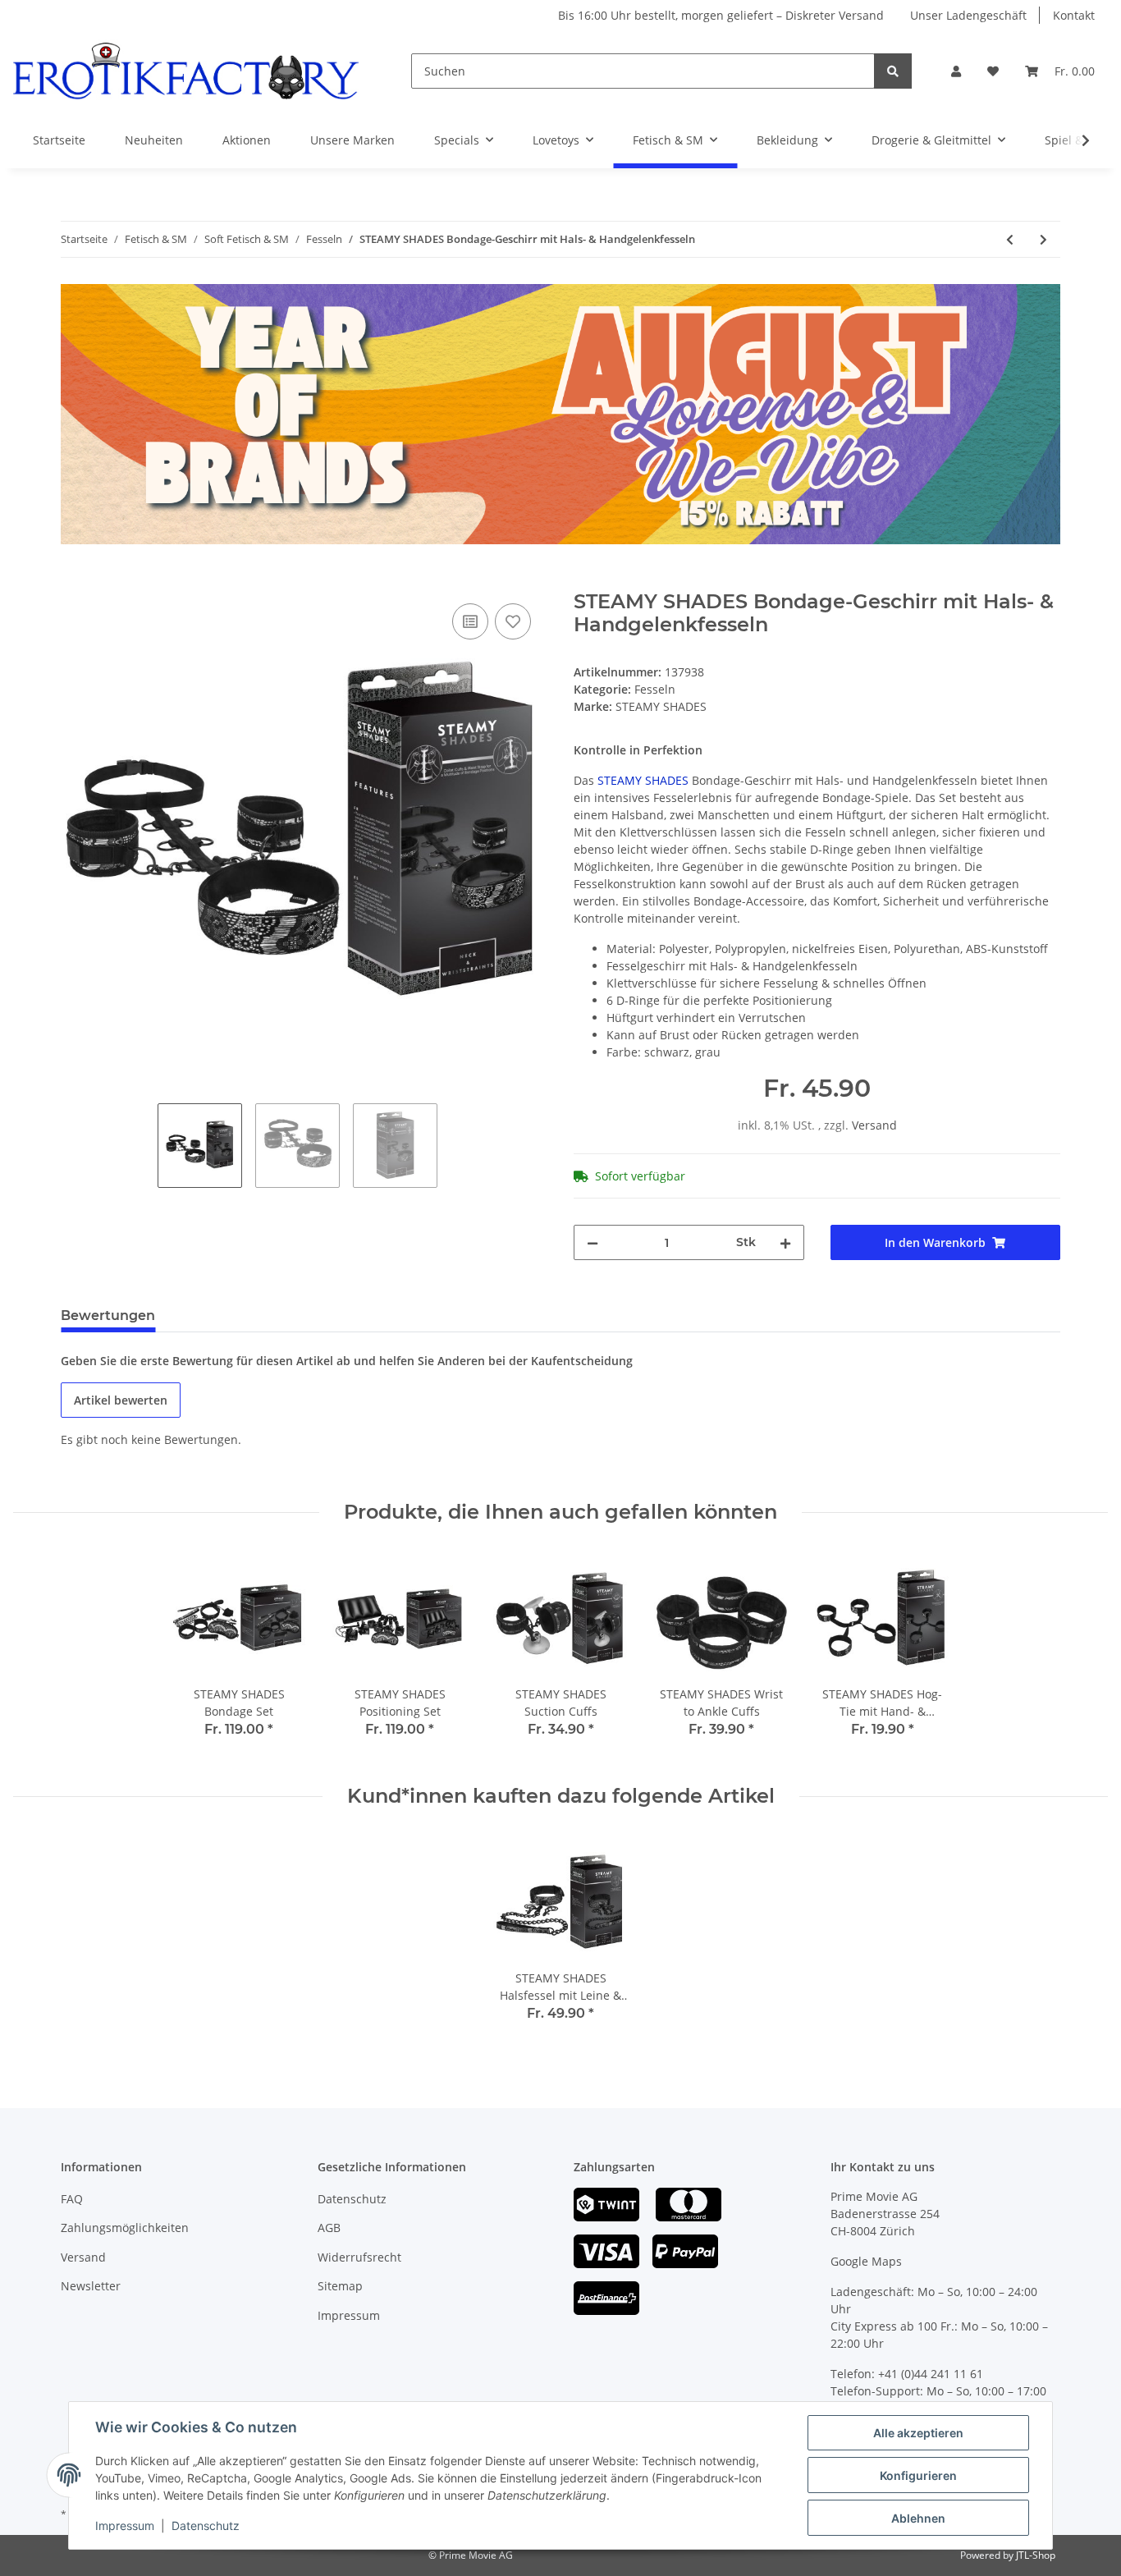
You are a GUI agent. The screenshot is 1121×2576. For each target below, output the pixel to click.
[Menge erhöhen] (785, 1242)
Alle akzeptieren (918, 2433)
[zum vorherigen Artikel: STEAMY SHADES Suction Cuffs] (1010, 239)
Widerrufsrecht (359, 2257)
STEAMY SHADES (643, 780)
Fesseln (655, 689)
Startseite (59, 140)
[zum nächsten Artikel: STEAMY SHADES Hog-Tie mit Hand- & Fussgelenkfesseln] (1043, 239)
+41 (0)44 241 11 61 (931, 2374)
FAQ (72, 2199)
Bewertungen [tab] (108, 1316)
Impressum (349, 2315)
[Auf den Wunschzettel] (513, 621)
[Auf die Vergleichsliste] (470, 621)
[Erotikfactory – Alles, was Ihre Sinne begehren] (186, 71)
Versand (874, 1125)
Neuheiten (154, 140)
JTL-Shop (1036, 2555)
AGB (329, 2228)
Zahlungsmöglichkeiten (125, 2228)
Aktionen (247, 140)
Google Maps (866, 2261)
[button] (956, 71)
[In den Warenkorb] (74, 581)
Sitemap (340, 2286)
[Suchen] (893, 71)
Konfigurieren (918, 2475)
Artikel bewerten (121, 1400)
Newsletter (91, 2286)
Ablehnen (918, 2518)
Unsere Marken (352, 140)
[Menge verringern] (593, 1242)
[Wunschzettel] (993, 71)
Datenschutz (352, 2199)
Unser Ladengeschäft (968, 15)
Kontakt (1074, 15)
